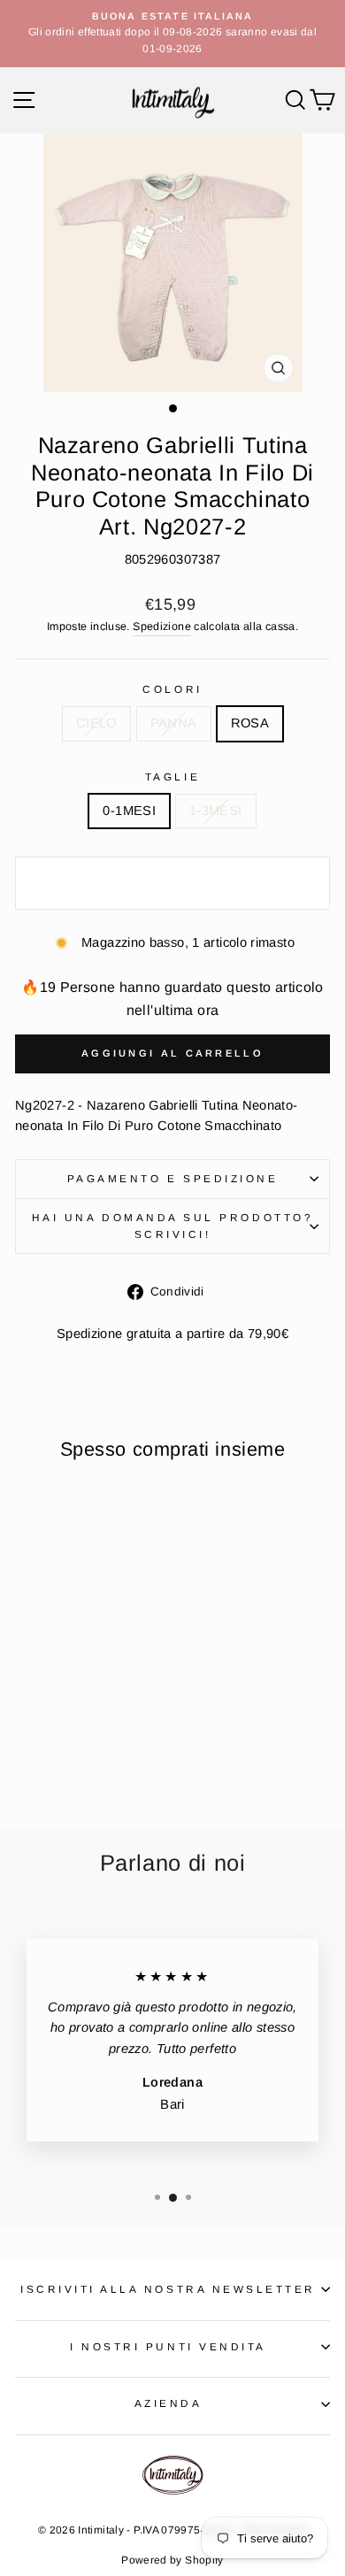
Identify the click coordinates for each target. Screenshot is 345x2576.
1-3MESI (216, 811)
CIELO (96, 723)
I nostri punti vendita (168, 2346)
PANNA (174, 723)
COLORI (172, 689)
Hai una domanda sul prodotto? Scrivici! (172, 1226)
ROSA (250, 723)
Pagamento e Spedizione (173, 1178)
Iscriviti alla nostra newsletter (168, 2289)
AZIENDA (169, 2403)
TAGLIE (172, 777)
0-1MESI (129, 811)
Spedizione (162, 627)
